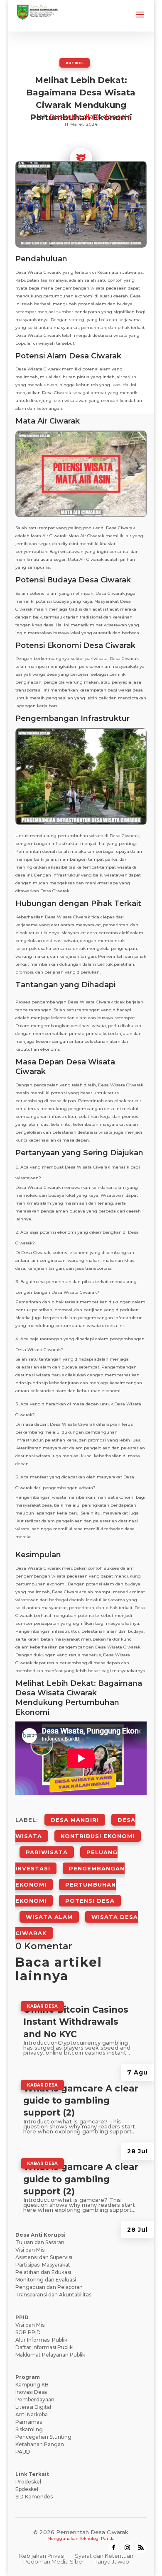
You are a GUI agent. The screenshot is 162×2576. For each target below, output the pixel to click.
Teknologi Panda (97, 2538)
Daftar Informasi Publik (44, 2347)
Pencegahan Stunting (43, 2437)
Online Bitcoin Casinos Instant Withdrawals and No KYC (76, 2022)
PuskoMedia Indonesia (91, 116)
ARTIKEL (75, 63)
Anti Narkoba (32, 2414)
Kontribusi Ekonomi (98, 1836)
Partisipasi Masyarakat (43, 2265)
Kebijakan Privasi (42, 2556)
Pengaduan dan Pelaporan (49, 2287)
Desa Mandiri (75, 1820)
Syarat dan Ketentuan (104, 2556)
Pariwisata (47, 1852)
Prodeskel (28, 2482)
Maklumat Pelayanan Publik (50, 2355)
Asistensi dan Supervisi (44, 2257)
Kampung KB (32, 2385)
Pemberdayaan (35, 2399)
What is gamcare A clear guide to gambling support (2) (81, 2101)
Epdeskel (27, 2489)
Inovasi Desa (31, 2392)
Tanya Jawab (112, 2561)
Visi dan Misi (31, 2250)
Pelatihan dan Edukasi (43, 2272)
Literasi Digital (33, 2407)
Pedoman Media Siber (54, 2561)
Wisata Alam (49, 1917)
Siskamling (29, 2429)
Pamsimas (29, 2422)
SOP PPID (28, 2332)
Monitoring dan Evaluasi (46, 2280)
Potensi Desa (90, 1901)
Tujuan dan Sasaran (40, 2242)
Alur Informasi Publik (41, 2340)
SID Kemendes (34, 2497)
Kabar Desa (42, 2006)
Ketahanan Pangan (40, 2444)
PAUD (23, 2452)
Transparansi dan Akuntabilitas (53, 2295)
